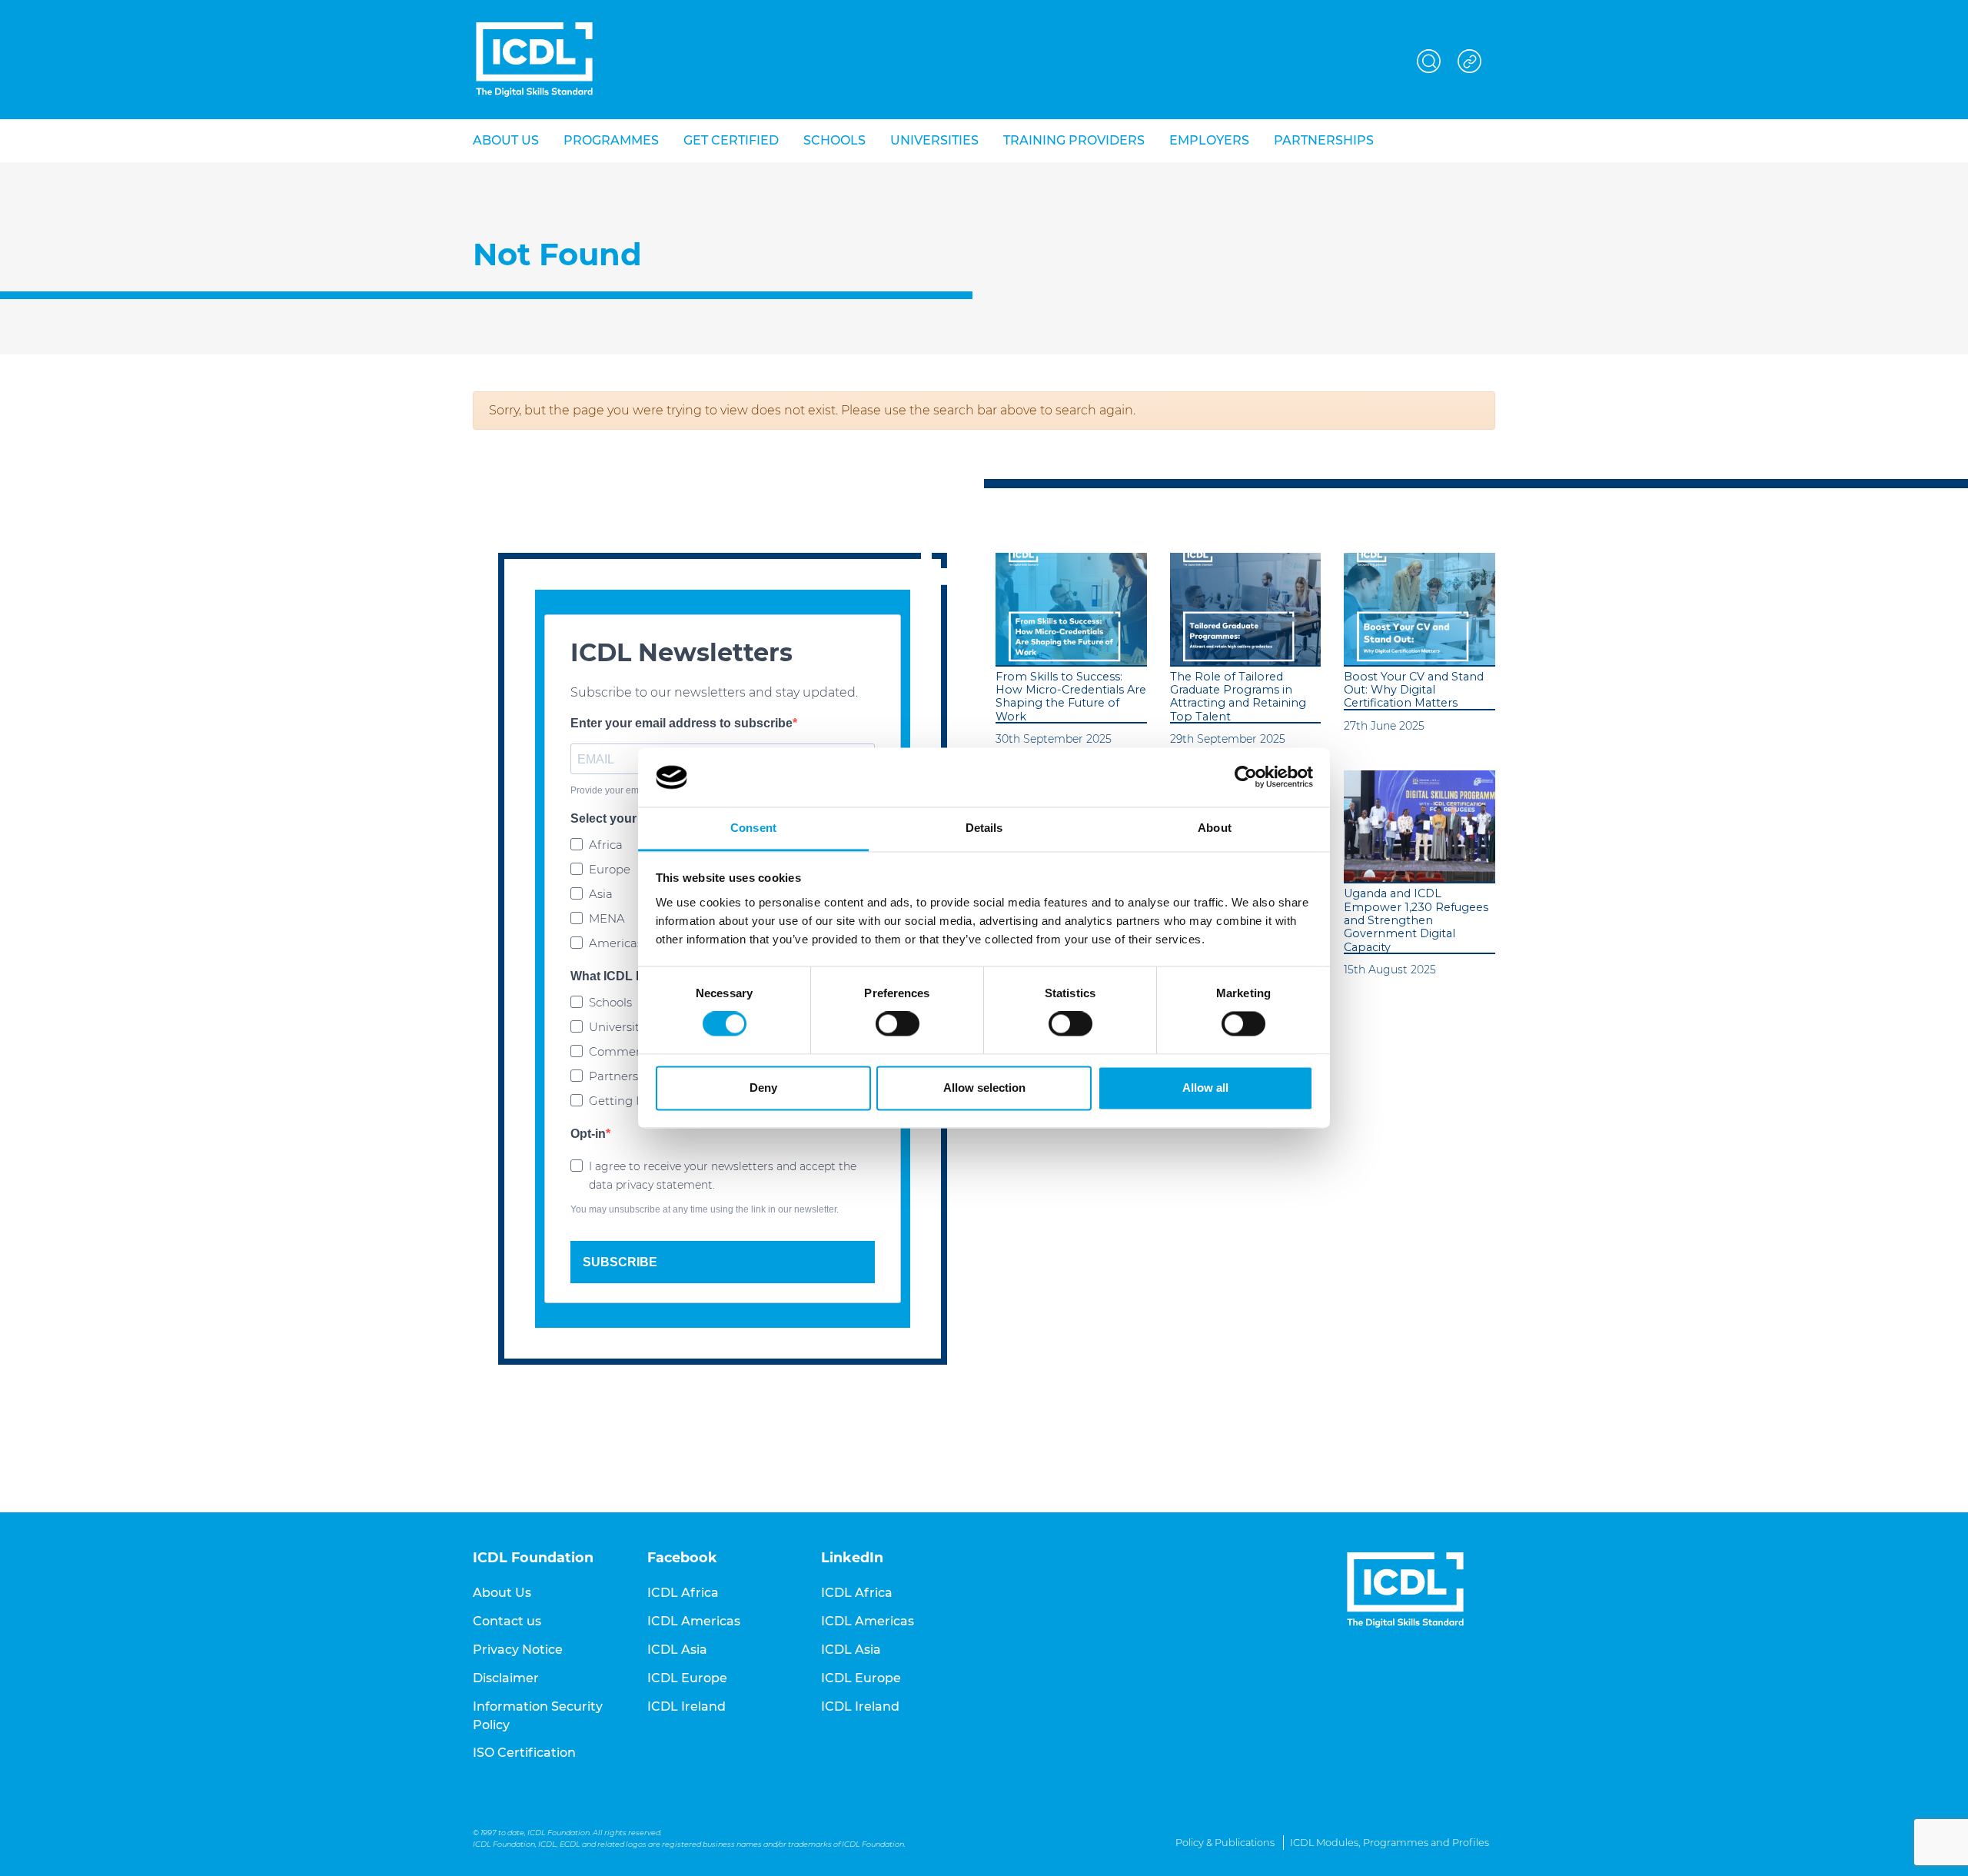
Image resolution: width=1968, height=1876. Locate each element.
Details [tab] (984, 828)
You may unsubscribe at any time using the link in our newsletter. (705, 1209)
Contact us (507, 1621)
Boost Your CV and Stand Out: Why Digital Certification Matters (1414, 690)
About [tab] (1215, 828)
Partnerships (1324, 140)
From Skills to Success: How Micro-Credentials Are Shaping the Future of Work (1071, 697)
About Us (502, 1593)
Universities (934, 140)
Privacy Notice (518, 1650)
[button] (1429, 59)
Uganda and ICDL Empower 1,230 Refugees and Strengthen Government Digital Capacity (1416, 920)
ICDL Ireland (686, 1706)
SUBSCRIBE (620, 1262)
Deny (763, 1088)
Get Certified (731, 140)
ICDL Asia (677, 1650)
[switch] (898, 1024)
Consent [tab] (753, 828)
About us (506, 140)
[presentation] (1071, 609)
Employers (1209, 140)
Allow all (1205, 1088)
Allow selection (984, 1088)
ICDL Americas (694, 1621)
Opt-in (588, 1134)
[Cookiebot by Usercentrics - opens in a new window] (1246, 777)
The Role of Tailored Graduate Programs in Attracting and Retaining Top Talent (1238, 697)
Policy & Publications (1225, 1843)
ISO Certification (524, 1753)
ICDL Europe (687, 1678)
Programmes (611, 140)
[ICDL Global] (534, 60)
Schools (834, 140)
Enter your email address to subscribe (681, 723)
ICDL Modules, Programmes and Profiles (1390, 1843)
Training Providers (1074, 140)
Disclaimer (506, 1678)
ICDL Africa (683, 1593)
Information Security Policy (538, 1716)
